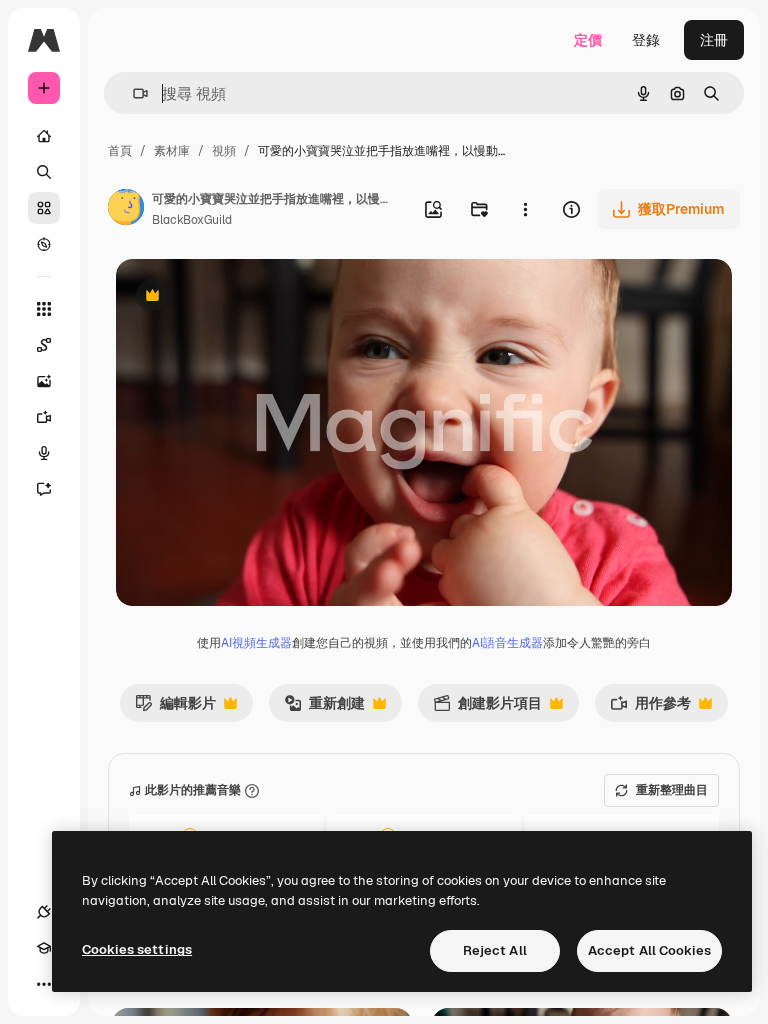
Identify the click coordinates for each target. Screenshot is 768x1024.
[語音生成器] (44, 453)
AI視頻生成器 (256, 643)
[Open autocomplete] (132, 93)
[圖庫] (44, 208)
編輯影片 (175, 708)
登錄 (646, 40)
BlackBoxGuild (192, 220)
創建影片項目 (487, 708)
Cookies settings (137, 949)
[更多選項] (525, 209)
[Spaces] (44, 345)
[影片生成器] (44, 417)
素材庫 (172, 151)
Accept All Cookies (649, 950)
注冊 (714, 40)
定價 (588, 40)
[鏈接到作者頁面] (126, 210)
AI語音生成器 (507, 643)
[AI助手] (44, 489)
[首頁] (44, 136)
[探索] (44, 244)
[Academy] (44, 948)
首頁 (120, 151)
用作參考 (650, 708)
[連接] (44, 912)
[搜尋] (44, 172)
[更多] (44, 984)
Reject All (495, 950)
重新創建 (324, 708)
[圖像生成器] (44, 381)
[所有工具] (44, 309)
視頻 (224, 151)
